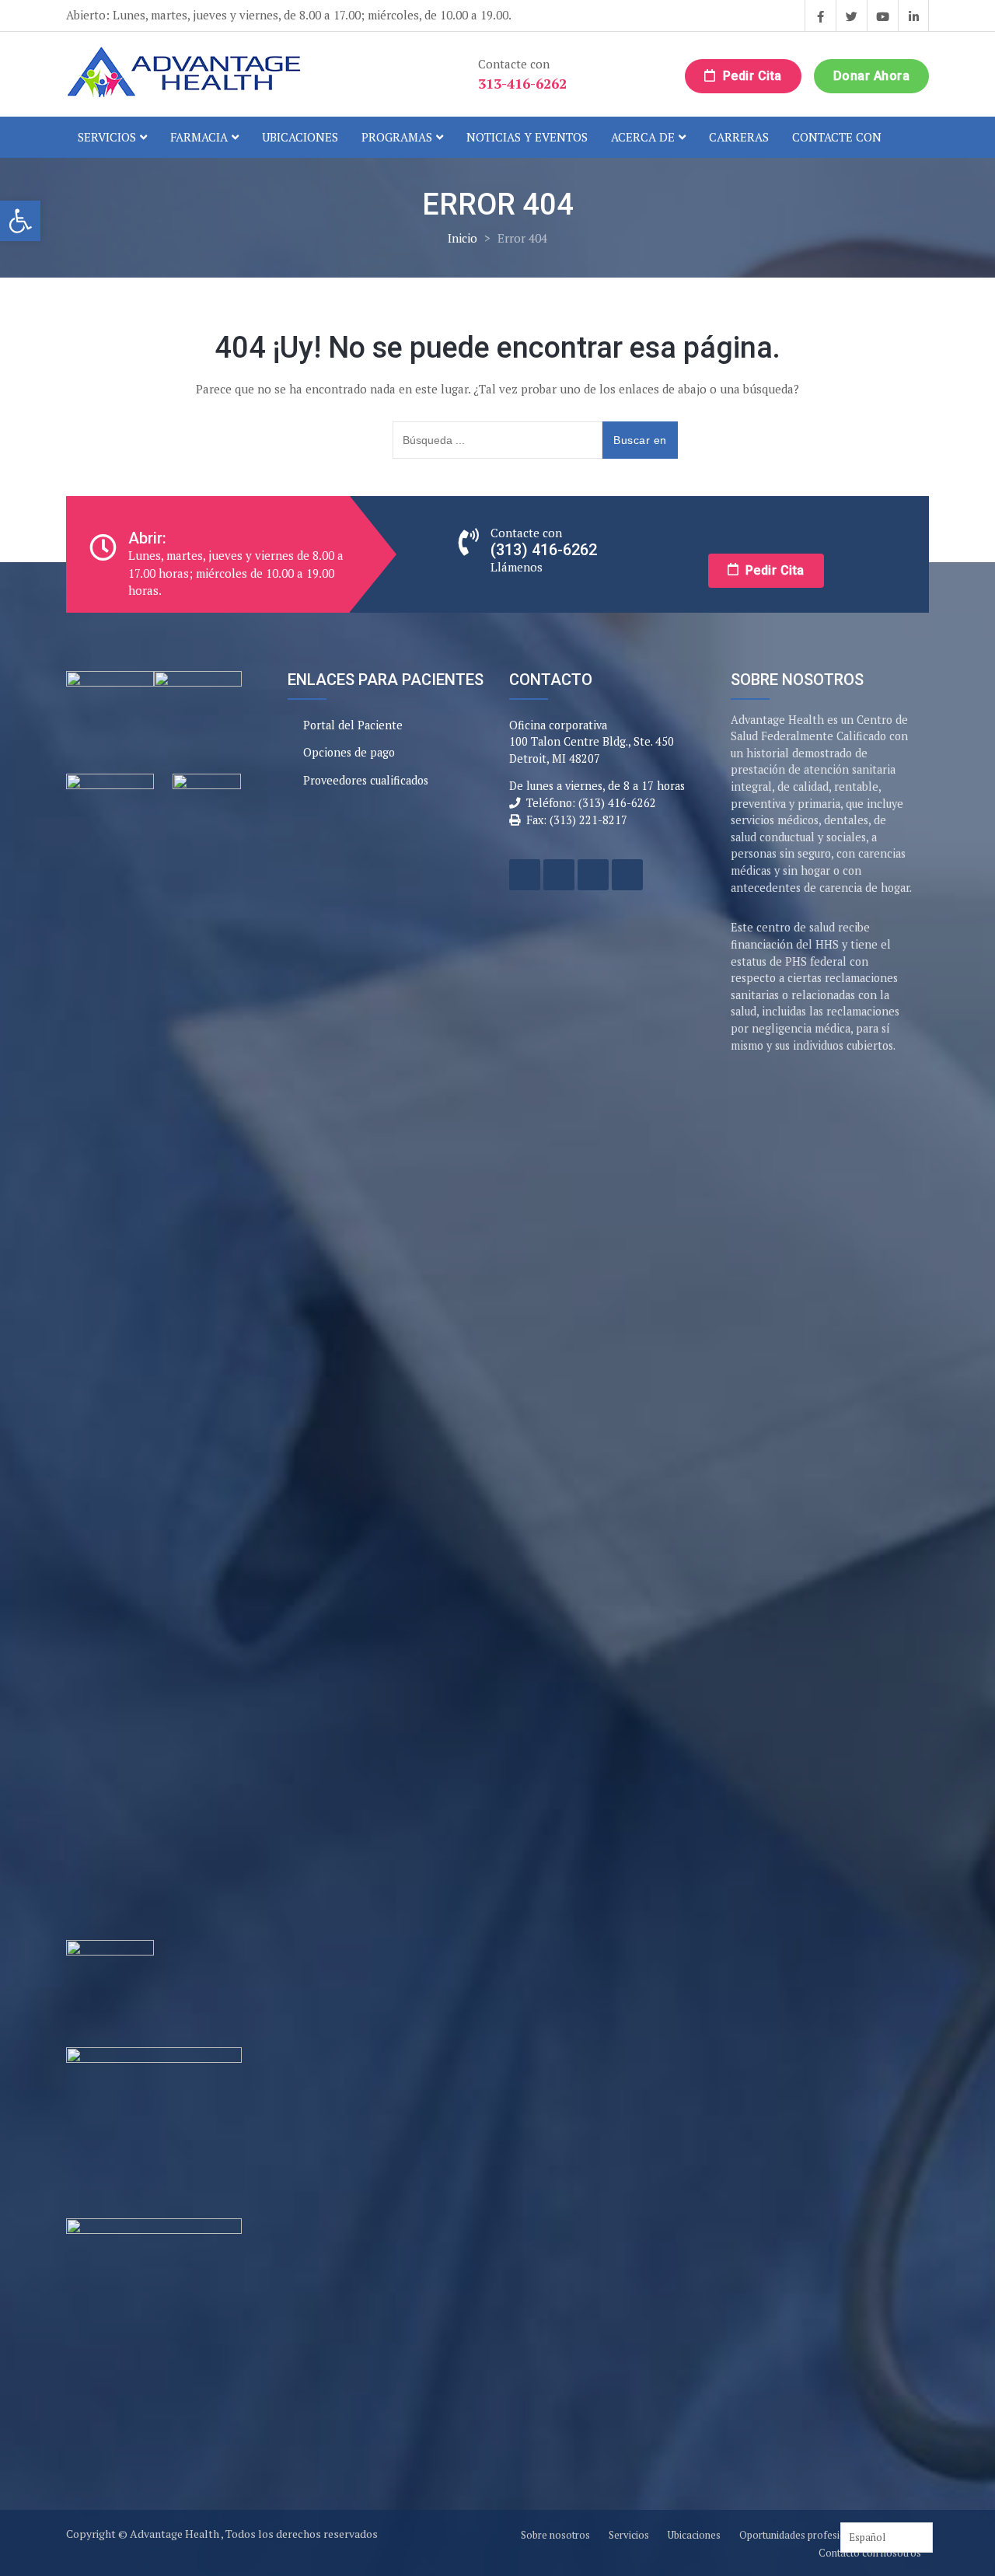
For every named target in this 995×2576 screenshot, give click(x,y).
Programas (397, 137)
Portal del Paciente (353, 725)
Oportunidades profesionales (805, 2535)
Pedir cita (751, 76)
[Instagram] (593, 875)
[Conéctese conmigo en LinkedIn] (913, 16)
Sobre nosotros (555, 2535)
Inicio (463, 238)
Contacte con (837, 137)
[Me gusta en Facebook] (820, 16)
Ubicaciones (300, 137)
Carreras (739, 137)
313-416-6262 (522, 83)
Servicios (107, 137)
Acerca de (643, 137)
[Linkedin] (627, 875)
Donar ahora (872, 76)
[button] (20, 221)
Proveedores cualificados (366, 780)
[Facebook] (525, 875)
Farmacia (199, 137)
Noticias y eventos (527, 137)
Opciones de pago (349, 752)
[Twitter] (559, 875)
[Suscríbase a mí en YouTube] (882, 16)
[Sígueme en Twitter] (851, 16)
